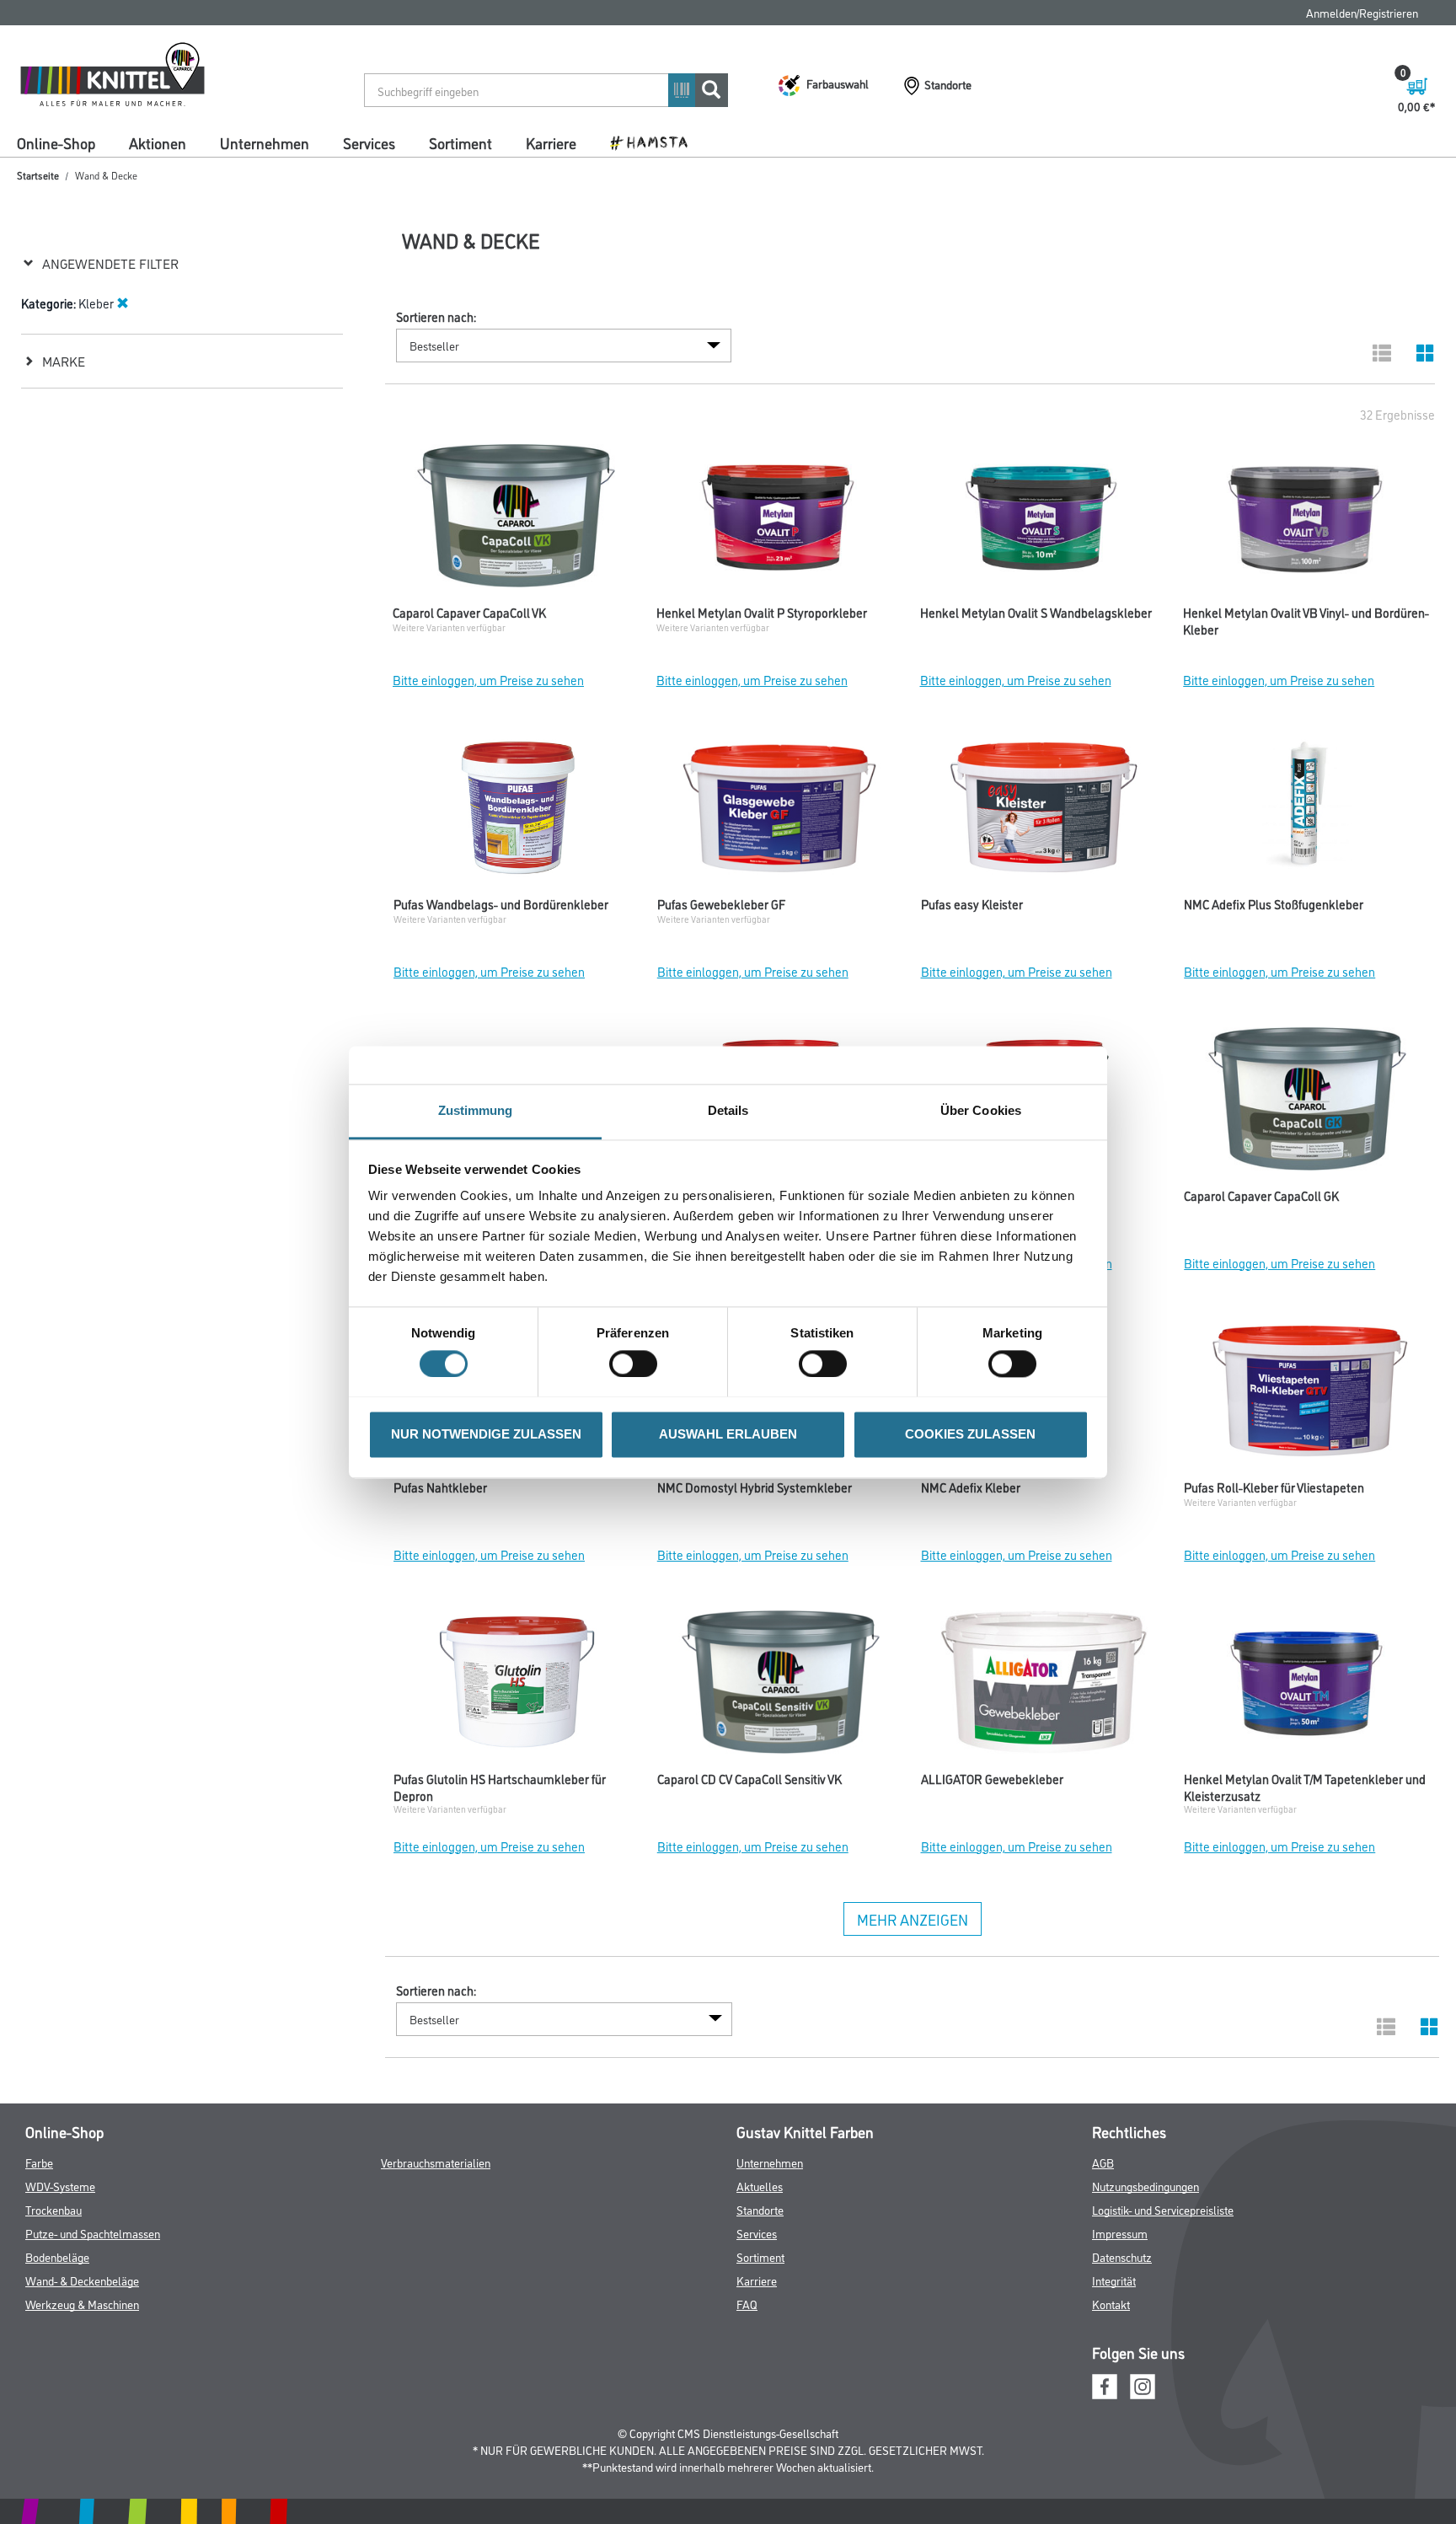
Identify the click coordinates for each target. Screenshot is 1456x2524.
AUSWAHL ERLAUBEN (728, 1434)
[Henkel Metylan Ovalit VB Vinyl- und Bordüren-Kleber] (1306, 520)
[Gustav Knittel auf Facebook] (1105, 2385)
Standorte (760, 2209)
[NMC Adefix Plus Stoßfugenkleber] (1307, 812)
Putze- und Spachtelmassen (93, 2233)
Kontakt (1111, 2304)
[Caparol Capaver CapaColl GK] (1307, 1103)
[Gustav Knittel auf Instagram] (1143, 2385)
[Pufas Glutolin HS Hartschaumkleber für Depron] (517, 1686)
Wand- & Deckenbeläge (82, 2280)
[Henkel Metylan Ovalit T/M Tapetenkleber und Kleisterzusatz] (1307, 1686)
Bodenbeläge (57, 2256)
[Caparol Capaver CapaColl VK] (516, 520)
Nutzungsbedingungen (1146, 2186)
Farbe (39, 2162)
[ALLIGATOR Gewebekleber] (1044, 1686)
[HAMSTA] (655, 142)
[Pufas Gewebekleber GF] (781, 812)
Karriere (551, 142)
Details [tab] (728, 1110)
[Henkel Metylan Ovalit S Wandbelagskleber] (1044, 520)
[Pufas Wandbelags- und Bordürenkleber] (517, 812)
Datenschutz (1122, 2256)
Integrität (1114, 2280)
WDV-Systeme (60, 2186)
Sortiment (460, 142)
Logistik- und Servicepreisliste (1163, 2209)
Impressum (1120, 2233)
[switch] (637, 1364)
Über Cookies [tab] (981, 1110)
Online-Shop (56, 142)
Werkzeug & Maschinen (82, 2304)
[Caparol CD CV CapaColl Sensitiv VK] (781, 1686)
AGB (1103, 2162)
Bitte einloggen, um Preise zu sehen (488, 680)
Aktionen (158, 142)
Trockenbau (54, 2209)
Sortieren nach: (436, 317)
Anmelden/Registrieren (1362, 12)
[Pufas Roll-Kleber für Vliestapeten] (1307, 1395)
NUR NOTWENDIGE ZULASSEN (486, 1434)
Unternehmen (265, 142)
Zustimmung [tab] (476, 1110)
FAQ (747, 2304)
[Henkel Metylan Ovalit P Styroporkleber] (780, 520)
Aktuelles (760, 2186)
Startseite (38, 175)
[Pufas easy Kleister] (1044, 812)
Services (369, 142)
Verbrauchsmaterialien (436, 2162)
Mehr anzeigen (913, 1919)
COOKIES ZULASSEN (970, 1434)
